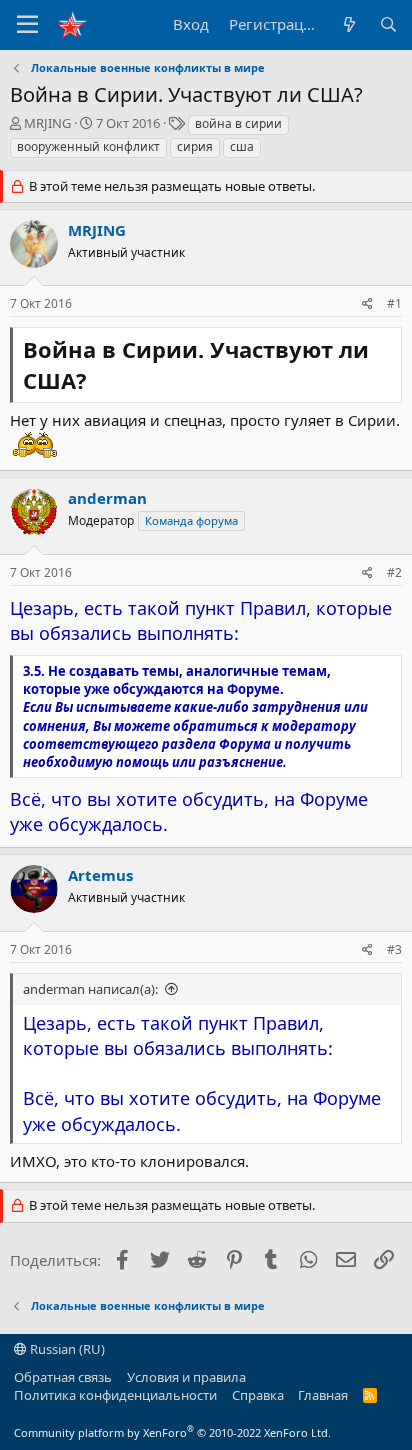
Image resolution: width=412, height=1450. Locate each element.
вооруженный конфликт (88, 146)
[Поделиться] (367, 304)
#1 (394, 303)
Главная (323, 1395)
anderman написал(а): (90, 989)
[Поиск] (388, 24)
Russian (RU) (66, 1349)
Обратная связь (63, 1377)
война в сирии (238, 123)
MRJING (47, 123)
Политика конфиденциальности (115, 1395)
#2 (394, 572)
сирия (195, 146)
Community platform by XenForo (172, 1432)
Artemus (100, 875)
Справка (258, 1395)
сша (242, 146)
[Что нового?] (348, 24)
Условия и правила (186, 1377)
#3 (394, 949)
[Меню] (27, 25)
